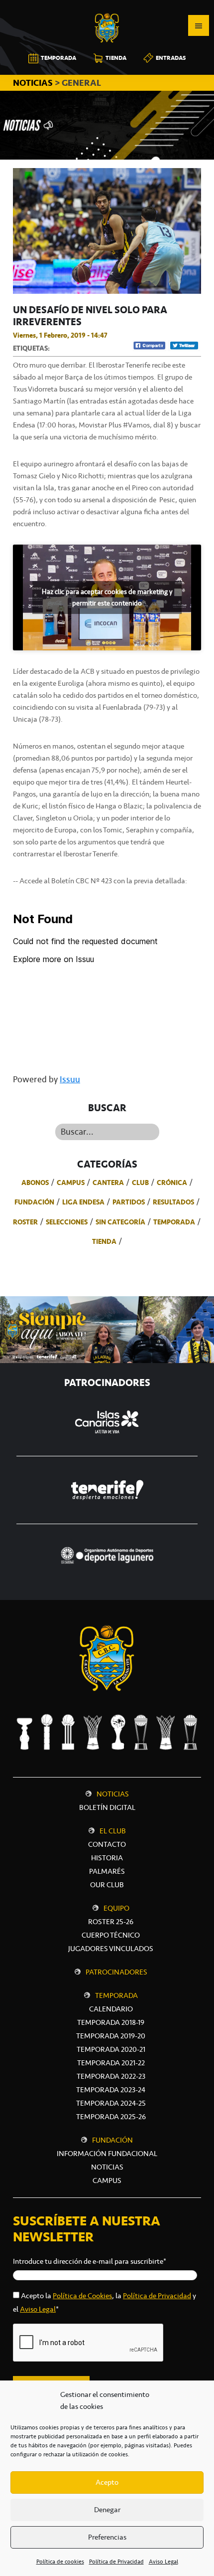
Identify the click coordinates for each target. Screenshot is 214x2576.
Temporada (174, 1222)
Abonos (35, 1183)
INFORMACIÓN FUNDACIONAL (107, 2154)
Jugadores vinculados (111, 1949)
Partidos (129, 1202)
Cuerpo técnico (111, 1935)
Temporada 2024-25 (111, 2103)
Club (140, 1183)
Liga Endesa (83, 1202)
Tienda (104, 1241)
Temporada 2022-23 (111, 2076)
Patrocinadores (116, 1972)
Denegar (107, 2510)
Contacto (107, 1844)
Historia (107, 1858)
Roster (25, 1222)
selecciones (67, 1222)
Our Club (107, 1885)
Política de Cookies (82, 2296)
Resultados (173, 1202)
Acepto (107, 2482)
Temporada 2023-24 (111, 2090)
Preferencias (107, 2537)
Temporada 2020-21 (111, 2049)
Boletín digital (107, 1807)
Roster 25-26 (111, 1922)
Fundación (34, 1202)
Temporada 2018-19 (111, 2022)
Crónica (172, 1183)
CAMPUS (107, 2180)
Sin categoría (120, 1222)
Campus (71, 1183)
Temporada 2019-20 (111, 2036)
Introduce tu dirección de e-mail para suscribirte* (90, 2261)
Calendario (111, 2009)
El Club (113, 1831)
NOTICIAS (34, 83)
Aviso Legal (163, 2562)
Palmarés (107, 1871)
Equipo (116, 1908)
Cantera (108, 1183)
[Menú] (199, 25)
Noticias (113, 1794)
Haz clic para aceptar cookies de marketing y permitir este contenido (107, 597)
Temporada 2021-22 (111, 2063)
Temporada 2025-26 (111, 2117)
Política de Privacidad (116, 2562)
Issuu (70, 1079)
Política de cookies (60, 2562)
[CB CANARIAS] (107, 7)
